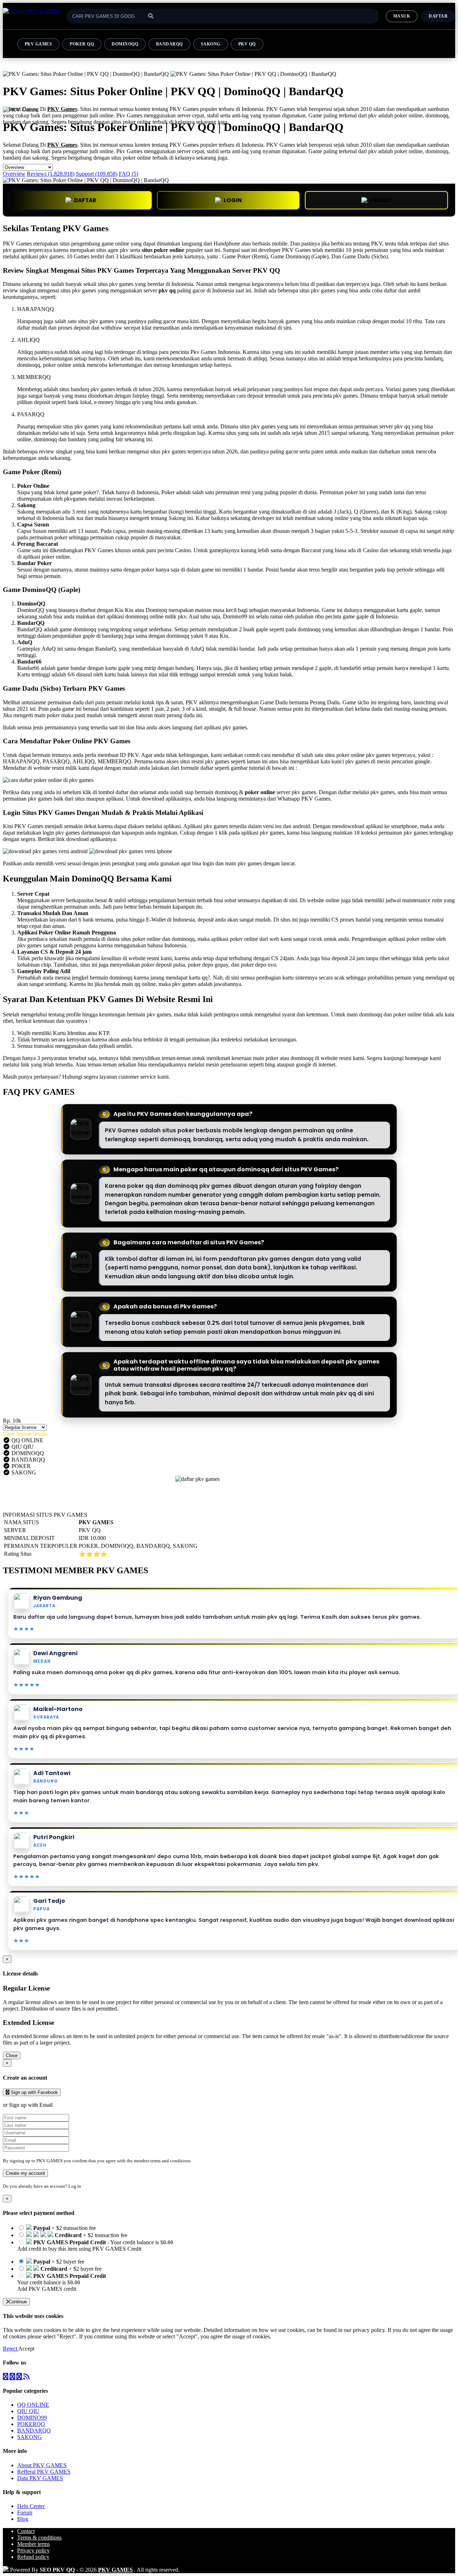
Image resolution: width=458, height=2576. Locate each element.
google (304, 1065)
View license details (25, 1434)
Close (12, 2055)
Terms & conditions (39, 2538)
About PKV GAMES (42, 2465)
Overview (14, 174)
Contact (26, 2531)
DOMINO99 (32, 2418)
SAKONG (211, 44)
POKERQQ (31, 2424)
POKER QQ (82, 44)
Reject (11, 2349)
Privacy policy (33, 2550)
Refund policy (33, 2557)
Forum (25, 2512)
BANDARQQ (169, 44)
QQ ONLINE (33, 2405)
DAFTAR (85, 200)
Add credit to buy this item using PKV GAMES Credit (79, 2249)
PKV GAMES (38, 44)
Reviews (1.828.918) (51, 174)
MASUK (402, 16)
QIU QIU (28, 2411)
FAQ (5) (128, 174)
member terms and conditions (162, 2161)
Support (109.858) (97, 174)
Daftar (438, 16)
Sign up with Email (31, 2105)
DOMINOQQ (125, 44)
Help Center (31, 2506)
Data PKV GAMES (40, 2478)
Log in (75, 2186)
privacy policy (369, 2330)
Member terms (33, 2544)
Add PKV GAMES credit (47, 2289)
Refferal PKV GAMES (44, 2472)
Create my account (25, 2173)
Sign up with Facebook (34, 2092)
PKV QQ (247, 44)
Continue (18, 2302)
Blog (23, 2519)
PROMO (381, 200)
